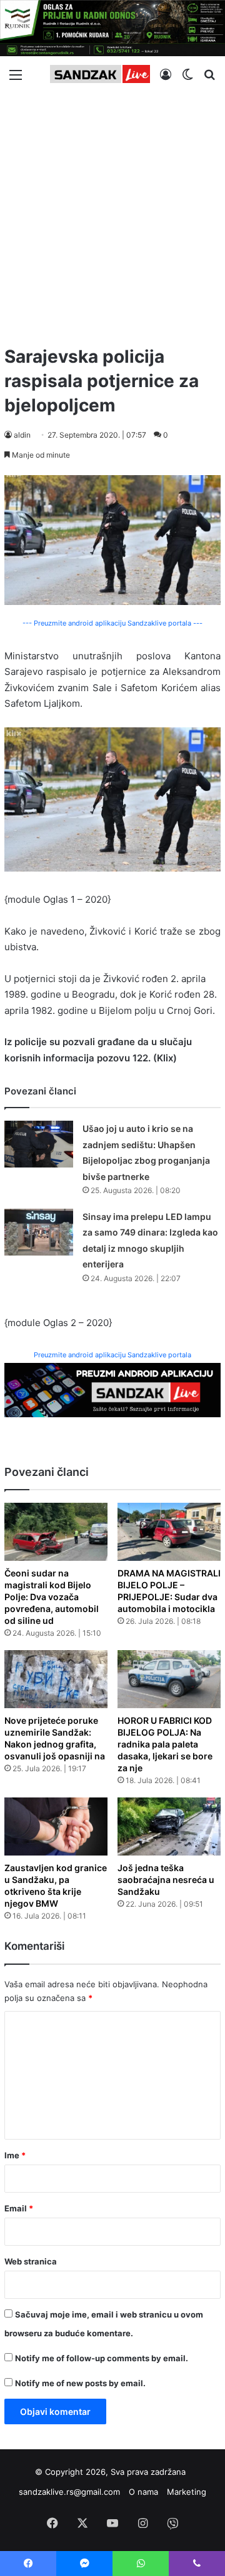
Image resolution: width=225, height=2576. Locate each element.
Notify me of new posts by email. (80, 2383)
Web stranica (31, 2261)
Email (19, 2208)
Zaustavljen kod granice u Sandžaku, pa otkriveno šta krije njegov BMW (56, 1885)
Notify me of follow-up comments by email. (102, 2358)
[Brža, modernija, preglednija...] (112, 1389)
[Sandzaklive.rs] (100, 74)
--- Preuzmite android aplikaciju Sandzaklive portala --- (112, 623)
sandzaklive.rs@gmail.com (69, 2492)
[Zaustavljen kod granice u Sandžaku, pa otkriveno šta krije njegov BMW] (56, 1826)
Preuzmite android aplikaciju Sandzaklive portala (112, 1355)
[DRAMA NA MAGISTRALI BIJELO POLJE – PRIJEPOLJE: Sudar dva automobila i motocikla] (169, 1532)
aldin (22, 435)
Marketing (187, 2492)
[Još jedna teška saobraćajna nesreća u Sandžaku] (169, 1826)
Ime (15, 2155)
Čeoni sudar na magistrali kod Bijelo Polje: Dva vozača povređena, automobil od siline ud (52, 1597)
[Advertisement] (112, 214)
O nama (143, 2492)
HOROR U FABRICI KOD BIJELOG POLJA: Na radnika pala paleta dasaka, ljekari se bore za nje (165, 1744)
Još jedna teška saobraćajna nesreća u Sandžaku (166, 1880)
